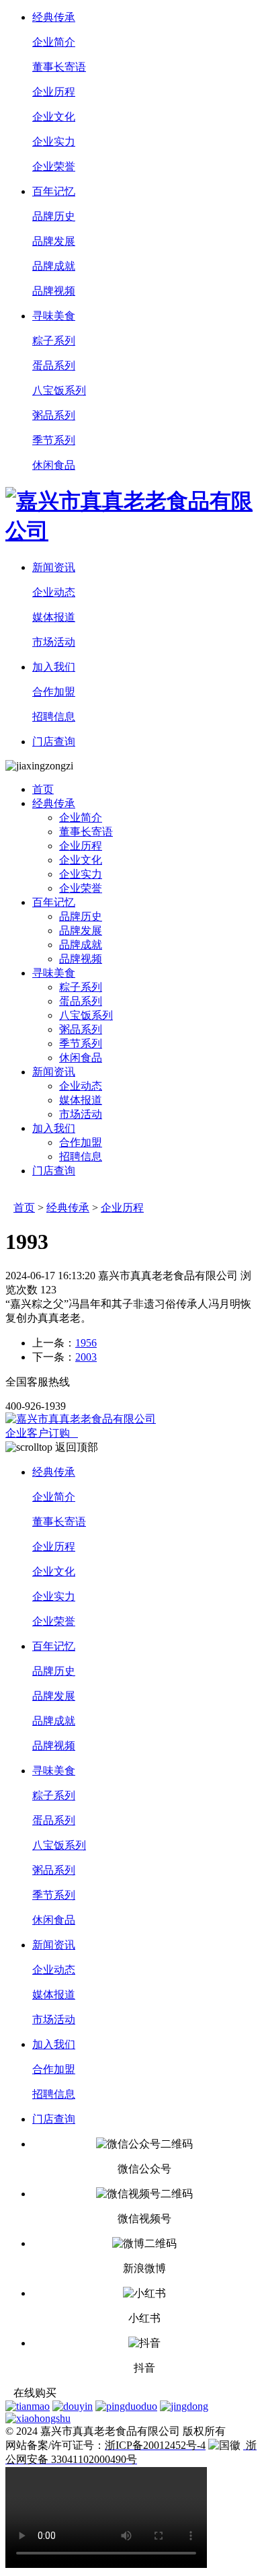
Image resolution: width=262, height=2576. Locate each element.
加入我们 (54, 667)
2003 (86, 1357)
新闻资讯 (54, 567)
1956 (86, 1343)
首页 (43, 789)
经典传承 (54, 17)
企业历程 (122, 1208)
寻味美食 (54, 316)
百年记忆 (54, 191)
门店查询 (54, 742)
